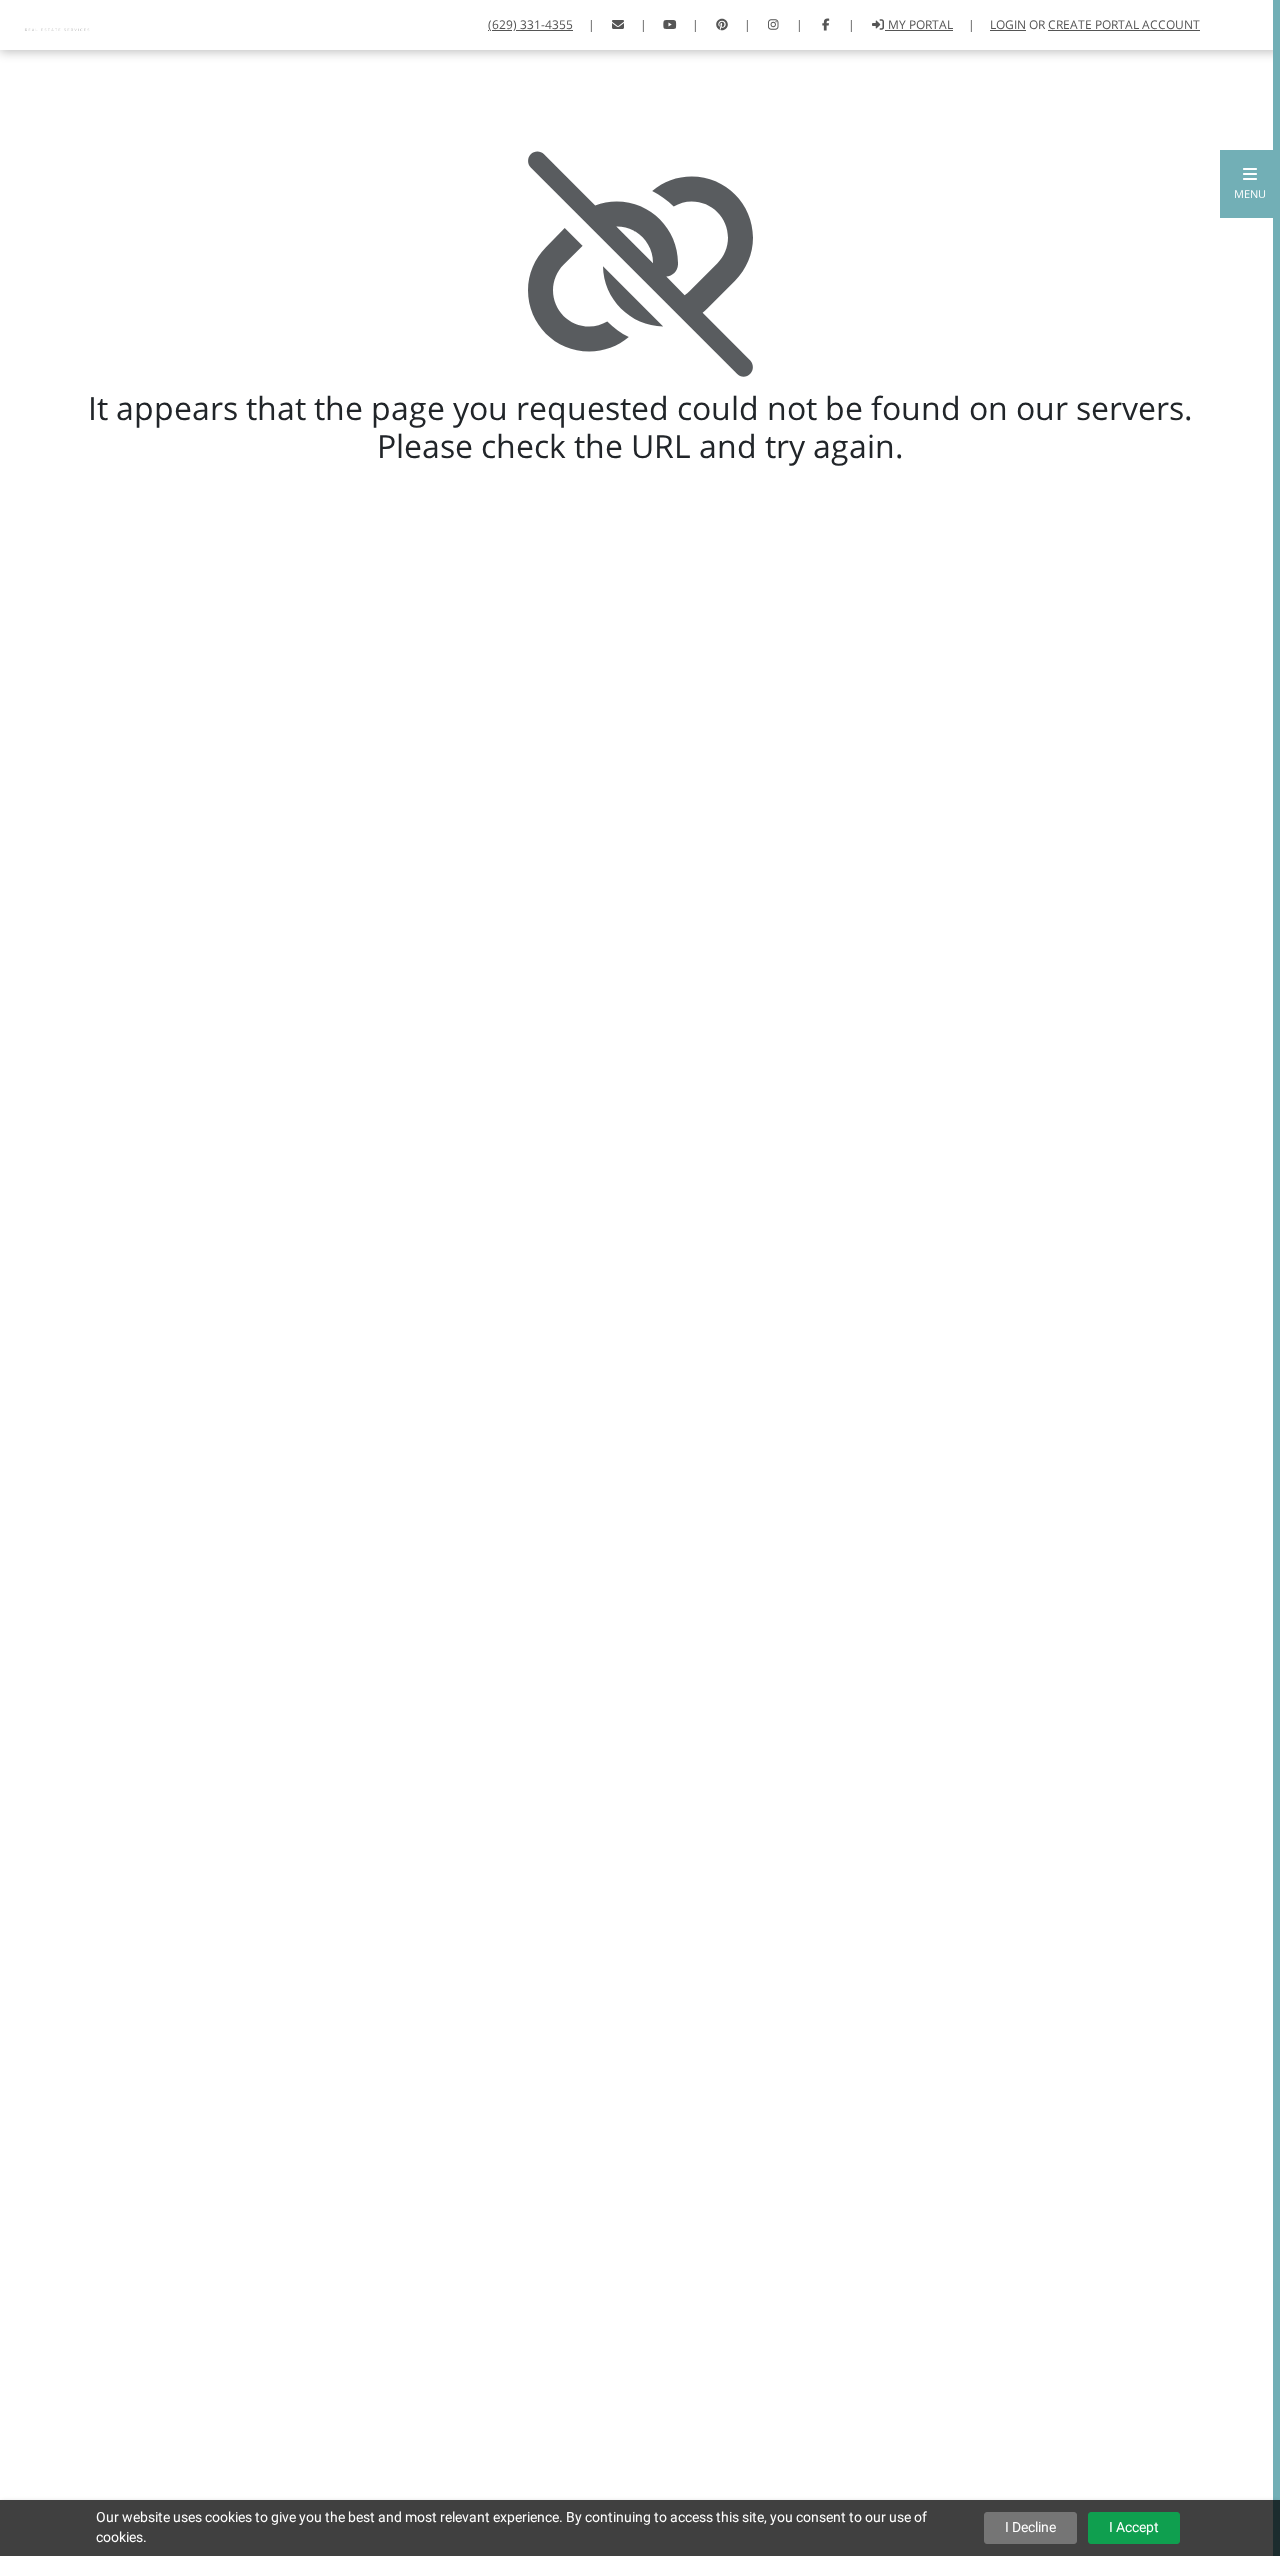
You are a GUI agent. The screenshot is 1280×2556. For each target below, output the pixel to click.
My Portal (919, 24)
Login (1008, 24)
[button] (1250, 184)
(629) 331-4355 (530, 24)
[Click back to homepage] (59, 22)
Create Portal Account (1124, 24)
